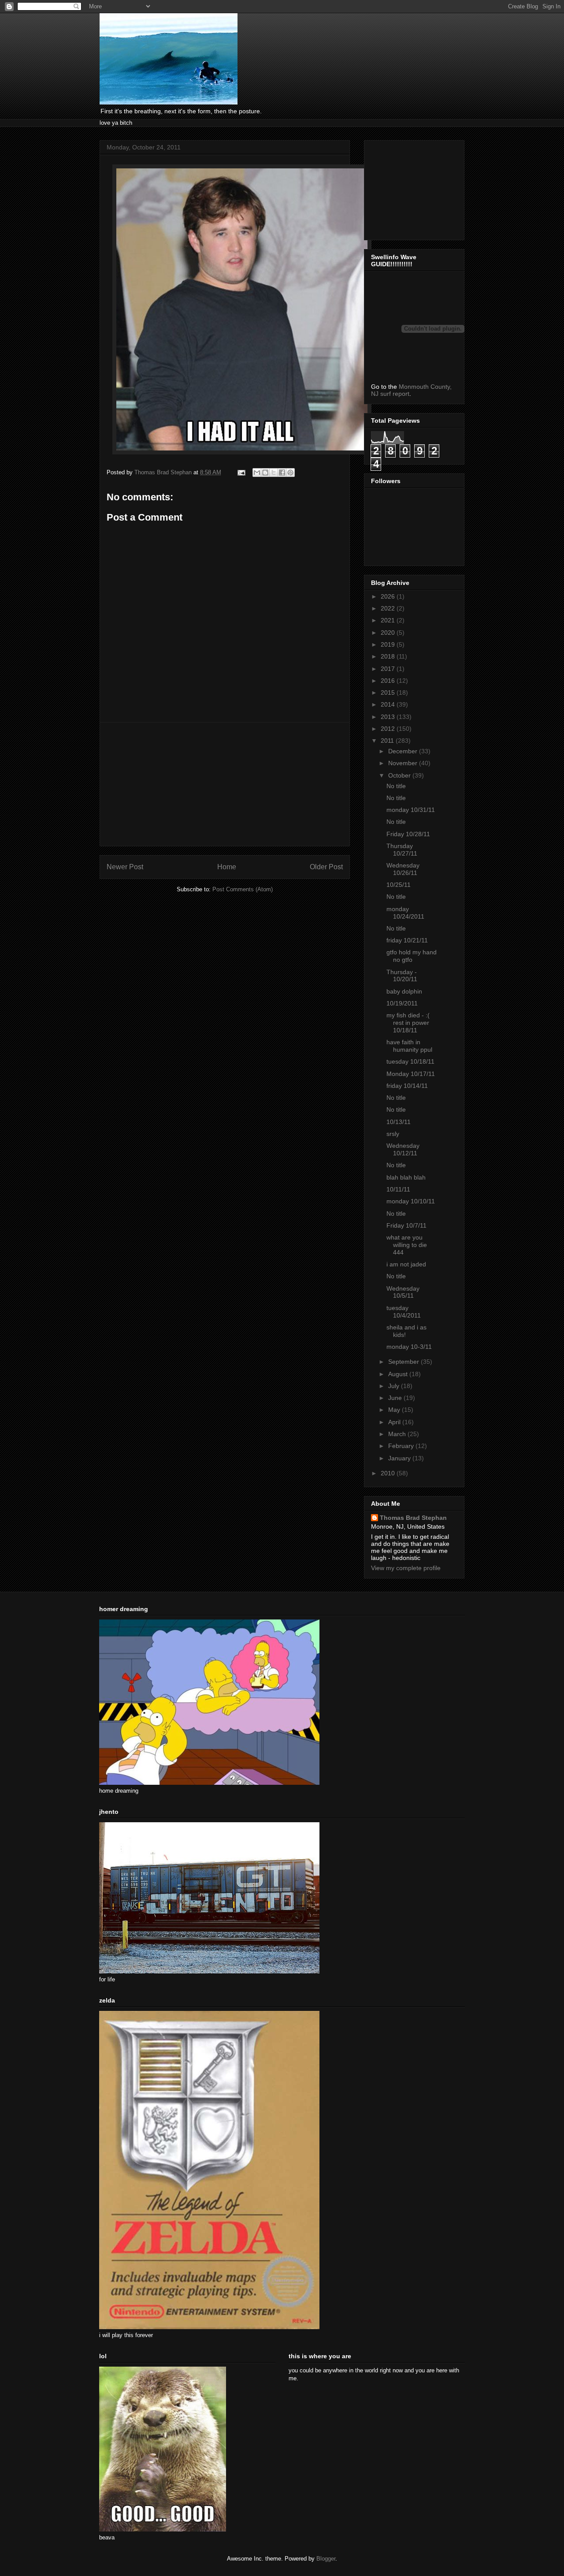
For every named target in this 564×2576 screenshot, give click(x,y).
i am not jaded (406, 1264)
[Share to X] (274, 473)
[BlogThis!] (265, 473)
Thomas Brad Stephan (413, 1518)
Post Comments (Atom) (243, 889)
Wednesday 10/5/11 (403, 1292)
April (395, 1422)
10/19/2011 (402, 1003)
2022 (389, 608)
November (404, 763)
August (399, 1374)
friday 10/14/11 (407, 1086)
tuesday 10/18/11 (410, 1061)
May (395, 1410)
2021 (389, 620)
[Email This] (257, 473)
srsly (393, 1134)
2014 (389, 704)
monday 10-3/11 (409, 1347)
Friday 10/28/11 (408, 834)
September (404, 1362)
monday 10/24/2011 (405, 913)
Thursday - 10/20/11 (402, 976)
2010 (389, 1473)
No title (396, 786)
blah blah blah (406, 1177)
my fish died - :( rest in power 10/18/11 (408, 1023)
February (402, 1446)
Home (227, 867)
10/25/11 (399, 885)
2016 (389, 681)
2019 (389, 644)
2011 (388, 741)
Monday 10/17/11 (411, 1074)
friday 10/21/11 (407, 940)
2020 (389, 633)
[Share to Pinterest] (290, 473)
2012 (389, 729)
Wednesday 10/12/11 (403, 1149)
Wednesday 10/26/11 (403, 869)
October (400, 775)
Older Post (326, 867)
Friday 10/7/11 (406, 1225)
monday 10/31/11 (411, 810)
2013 (389, 717)
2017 (389, 669)
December (404, 751)
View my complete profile (406, 1568)
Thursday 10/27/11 (402, 850)
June (396, 1398)
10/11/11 (398, 1189)
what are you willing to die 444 (407, 1245)
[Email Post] (241, 472)
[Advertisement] (225, 784)
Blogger (326, 2559)
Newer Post (125, 867)
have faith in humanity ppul (409, 1046)
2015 (389, 692)
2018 (389, 656)
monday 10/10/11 (411, 1201)
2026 (389, 596)
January (400, 1458)
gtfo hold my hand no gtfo (412, 956)
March (398, 1434)
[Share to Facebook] (282, 473)
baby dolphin (404, 991)
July (395, 1386)
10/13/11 (399, 1122)
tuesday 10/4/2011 (404, 1312)
